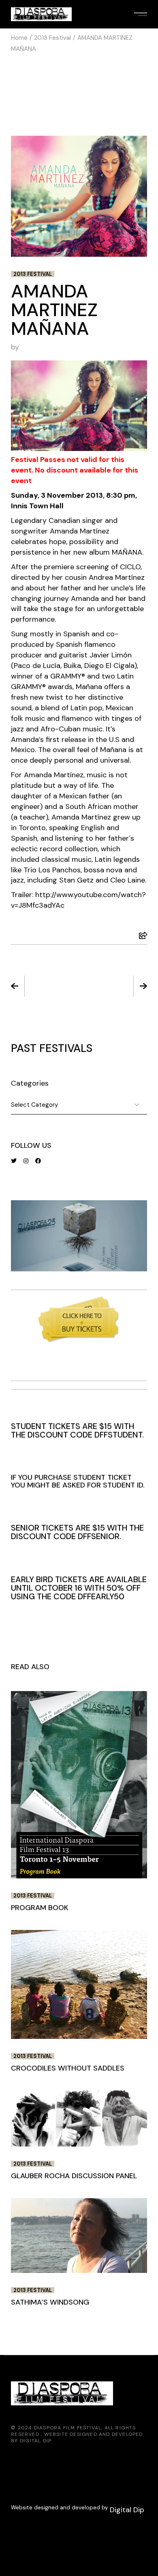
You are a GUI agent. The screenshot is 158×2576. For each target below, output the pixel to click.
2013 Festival (52, 38)
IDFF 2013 (114, 987)
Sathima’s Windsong (50, 2302)
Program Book (44, 987)
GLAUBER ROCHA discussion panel (74, 2176)
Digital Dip (36, 2441)
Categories (30, 1083)
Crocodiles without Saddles (68, 2068)
